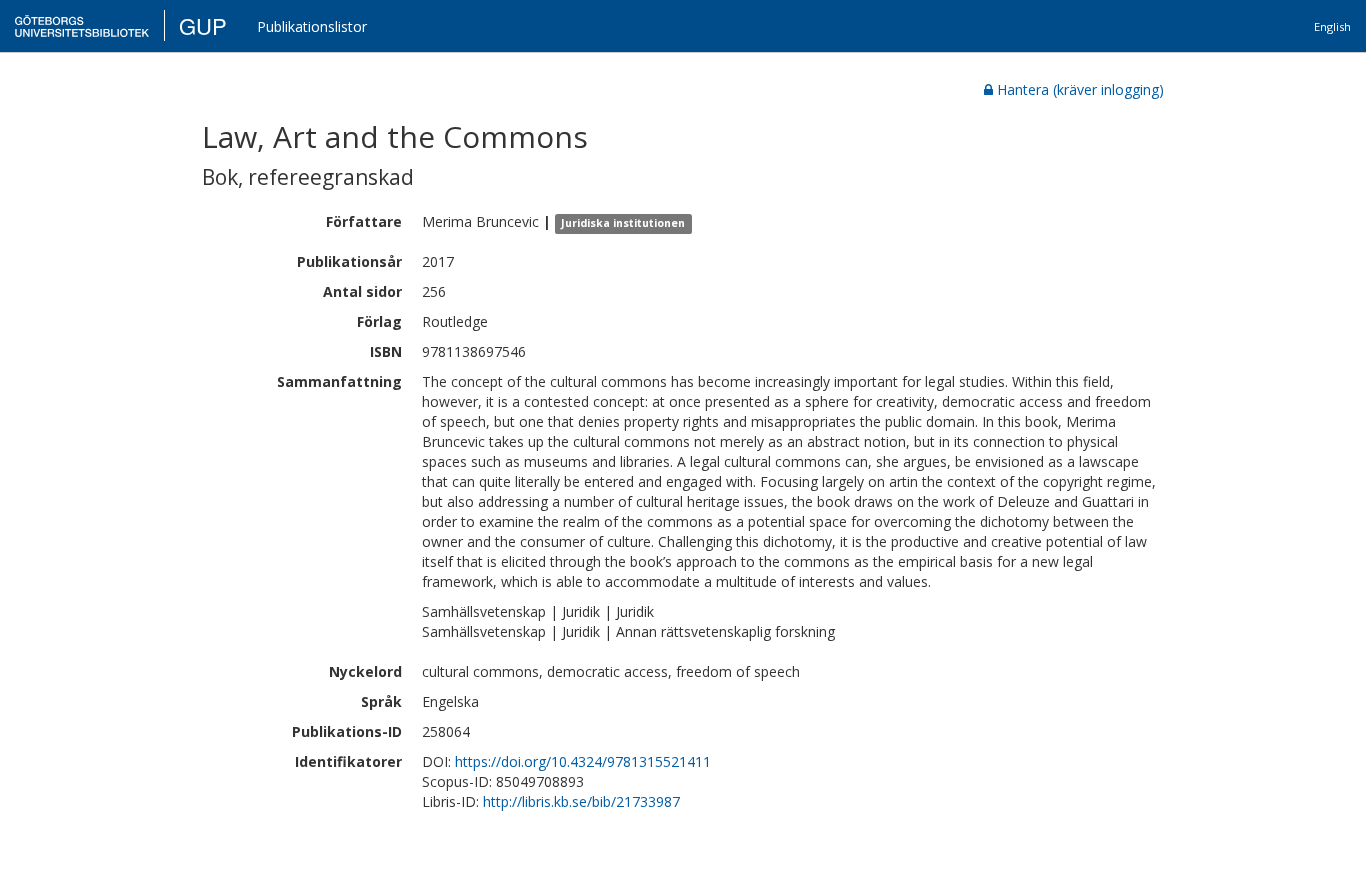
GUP (203, 25)
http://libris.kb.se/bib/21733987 (581, 801)
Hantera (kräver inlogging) (1080, 89)
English (1332, 26)
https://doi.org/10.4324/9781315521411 (583, 761)
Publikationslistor (312, 26)
